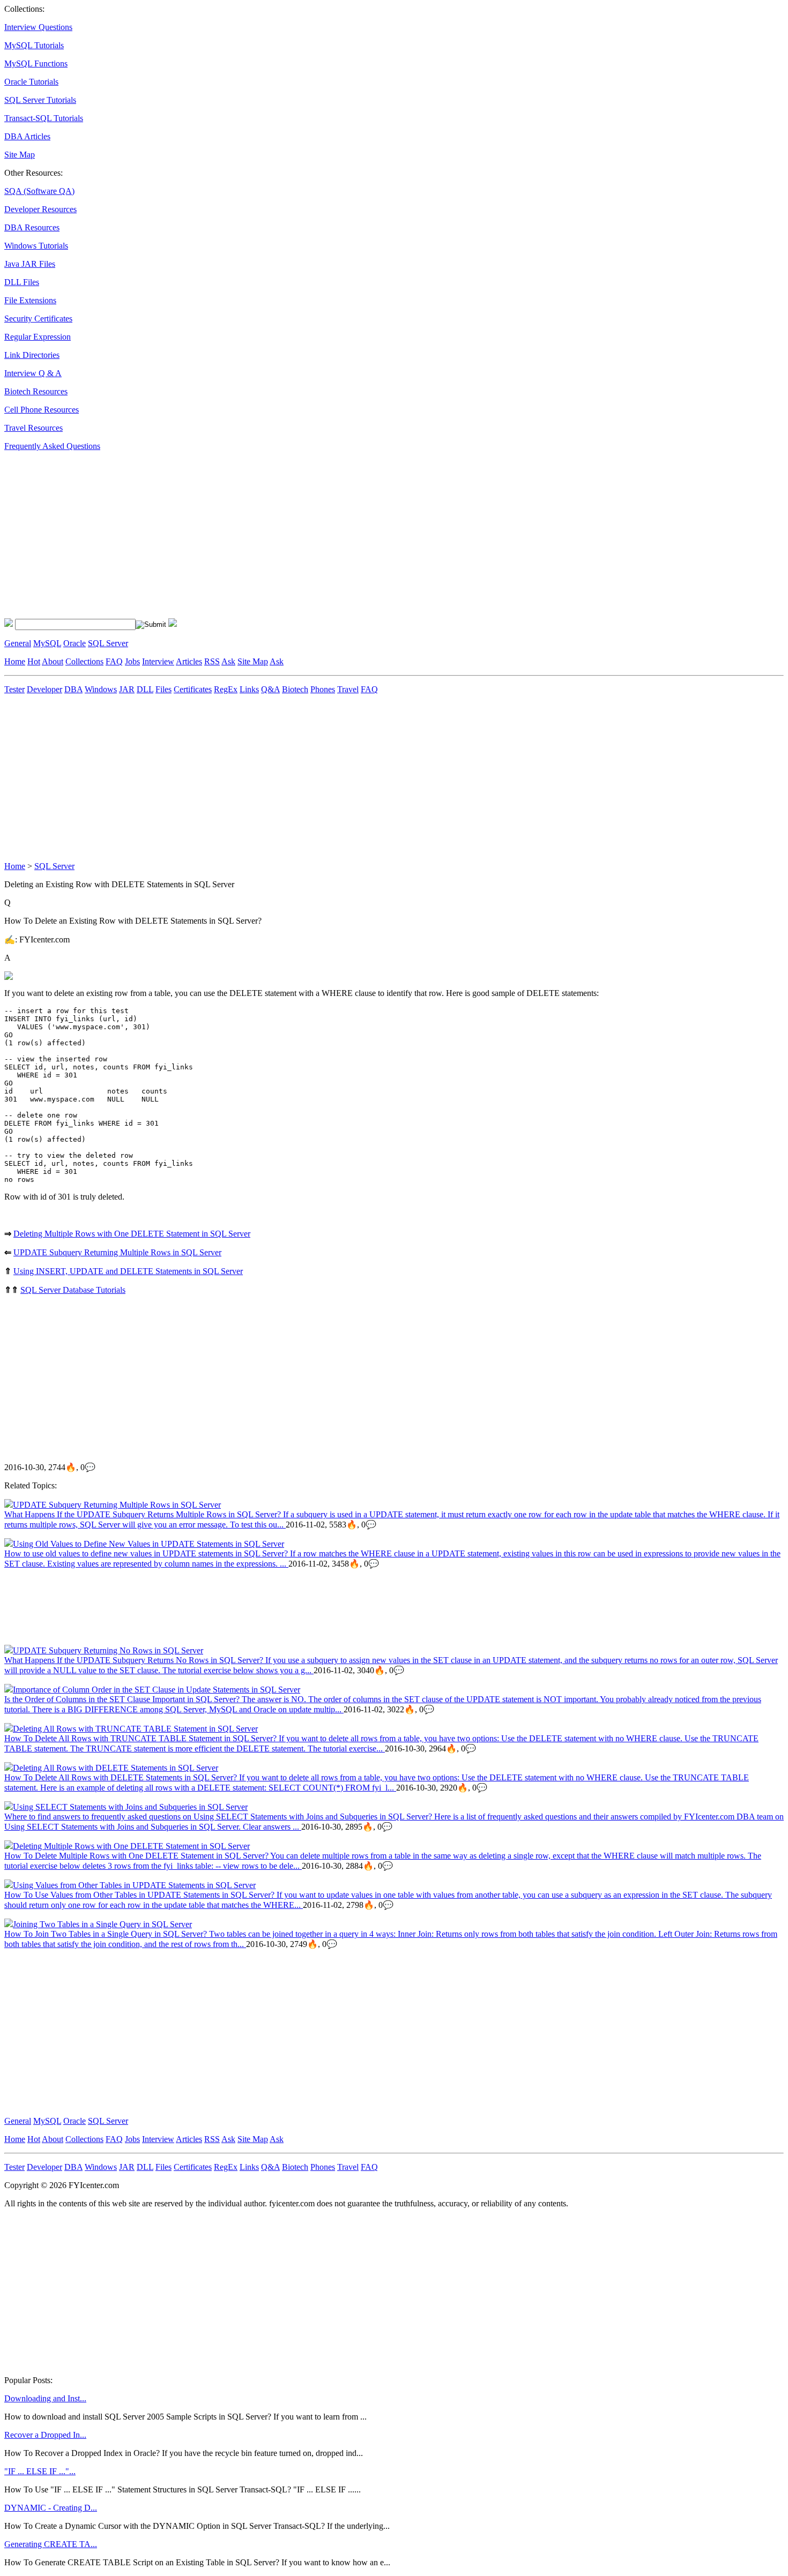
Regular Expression (38, 337)
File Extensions (30, 300)
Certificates (193, 689)
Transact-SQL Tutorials (44, 118)
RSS (212, 661)
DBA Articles (27, 136)
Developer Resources (40, 209)
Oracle (75, 643)
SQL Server (108, 643)
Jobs (132, 661)
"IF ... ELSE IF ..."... (40, 2471)
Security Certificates (38, 319)
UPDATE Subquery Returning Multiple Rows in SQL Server (117, 1252)
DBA (73, 689)
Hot (34, 661)
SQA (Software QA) (39, 191)
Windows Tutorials (36, 246)
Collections (84, 661)
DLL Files (22, 282)
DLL (145, 689)
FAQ (114, 661)
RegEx (226, 689)
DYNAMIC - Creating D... (51, 2508)
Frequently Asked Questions (52, 446)
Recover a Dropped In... (45, 2435)
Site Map (20, 155)
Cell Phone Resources (42, 410)
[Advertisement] (326, 535)
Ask (228, 661)
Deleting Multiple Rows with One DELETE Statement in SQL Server (132, 1234)
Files (163, 689)
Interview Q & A (33, 373)
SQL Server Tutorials (40, 100)
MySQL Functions (36, 63)
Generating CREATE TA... (51, 2544)
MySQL (47, 643)
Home (15, 661)
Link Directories (32, 355)
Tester (14, 689)
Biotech (295, 689)
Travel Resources (34, 428)
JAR (127, 689)
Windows (101, 689)
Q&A (270, 689)
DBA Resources (32, 227)
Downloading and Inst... (45, 2398)
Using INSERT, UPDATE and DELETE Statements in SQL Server (128, 1271)
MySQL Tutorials (34, 45)
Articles (189, 661)
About (53, 661)
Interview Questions (38, 27)
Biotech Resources (36, 391)
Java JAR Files (30, 264)
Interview (158, 661)
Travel (348, 689)
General (18, 643)
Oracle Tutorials (31, 82)
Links (249, 689)
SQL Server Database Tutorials (73, 1290)
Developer (44, 689)
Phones (323, 689)
